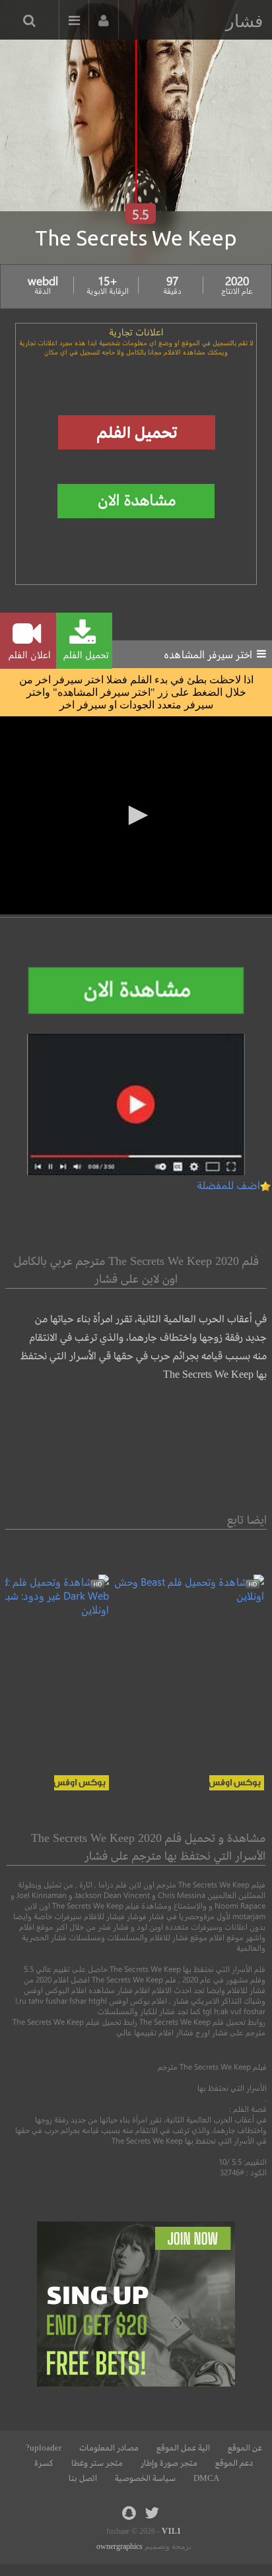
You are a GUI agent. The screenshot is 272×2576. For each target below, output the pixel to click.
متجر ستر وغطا (97, 2463)
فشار (244, 21)
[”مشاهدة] (187, 1595)
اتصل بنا (83, 2478)
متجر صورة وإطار (169, 2463)
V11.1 (171, 2531)
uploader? (44, 2448)
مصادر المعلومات (109, 2448)
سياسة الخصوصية (145, 2478)
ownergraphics (119, 2546)
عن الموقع (245, 2448)
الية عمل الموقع (183, 2448)
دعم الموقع (234, 2463)
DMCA (206, 2478)
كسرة (44, 2463)
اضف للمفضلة (228, 1185)
